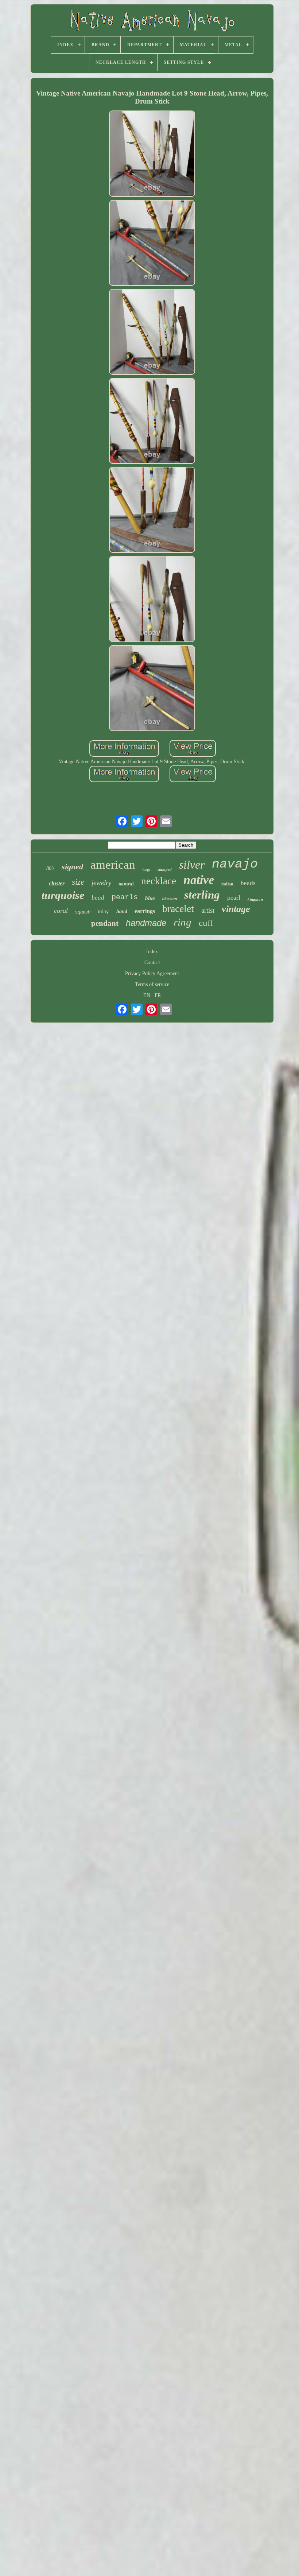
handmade (146, 923)
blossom (170, 899)
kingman (255, 899)
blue (150, 898)
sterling (202, 895)
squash (83, 912)
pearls (125, 897)
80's (50, 868)
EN (147, 995)
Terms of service (152, 984)
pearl (234, 897)
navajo (235, 864)
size (78, 882)
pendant (105, 923)
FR (158, 995)
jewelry (101, 883)
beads (248, 883)
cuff (206, 923)
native (199, 880)
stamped (165, 869)
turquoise (63, 895)
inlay (103, 911)
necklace (159, 881)
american (113, 865)
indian (227, 884)
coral (61, 911)
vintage (236, 909)
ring (182, 922)
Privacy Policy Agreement (152, 973)
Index (152, 952)
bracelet (178, 909)
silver (192, 865)
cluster (57, 883)
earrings (145, 911)
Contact (152, 963)
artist (208, 910)
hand (122, 911)
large (146, 870)
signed (72, 867)
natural (126, 884)
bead (98, 898)
